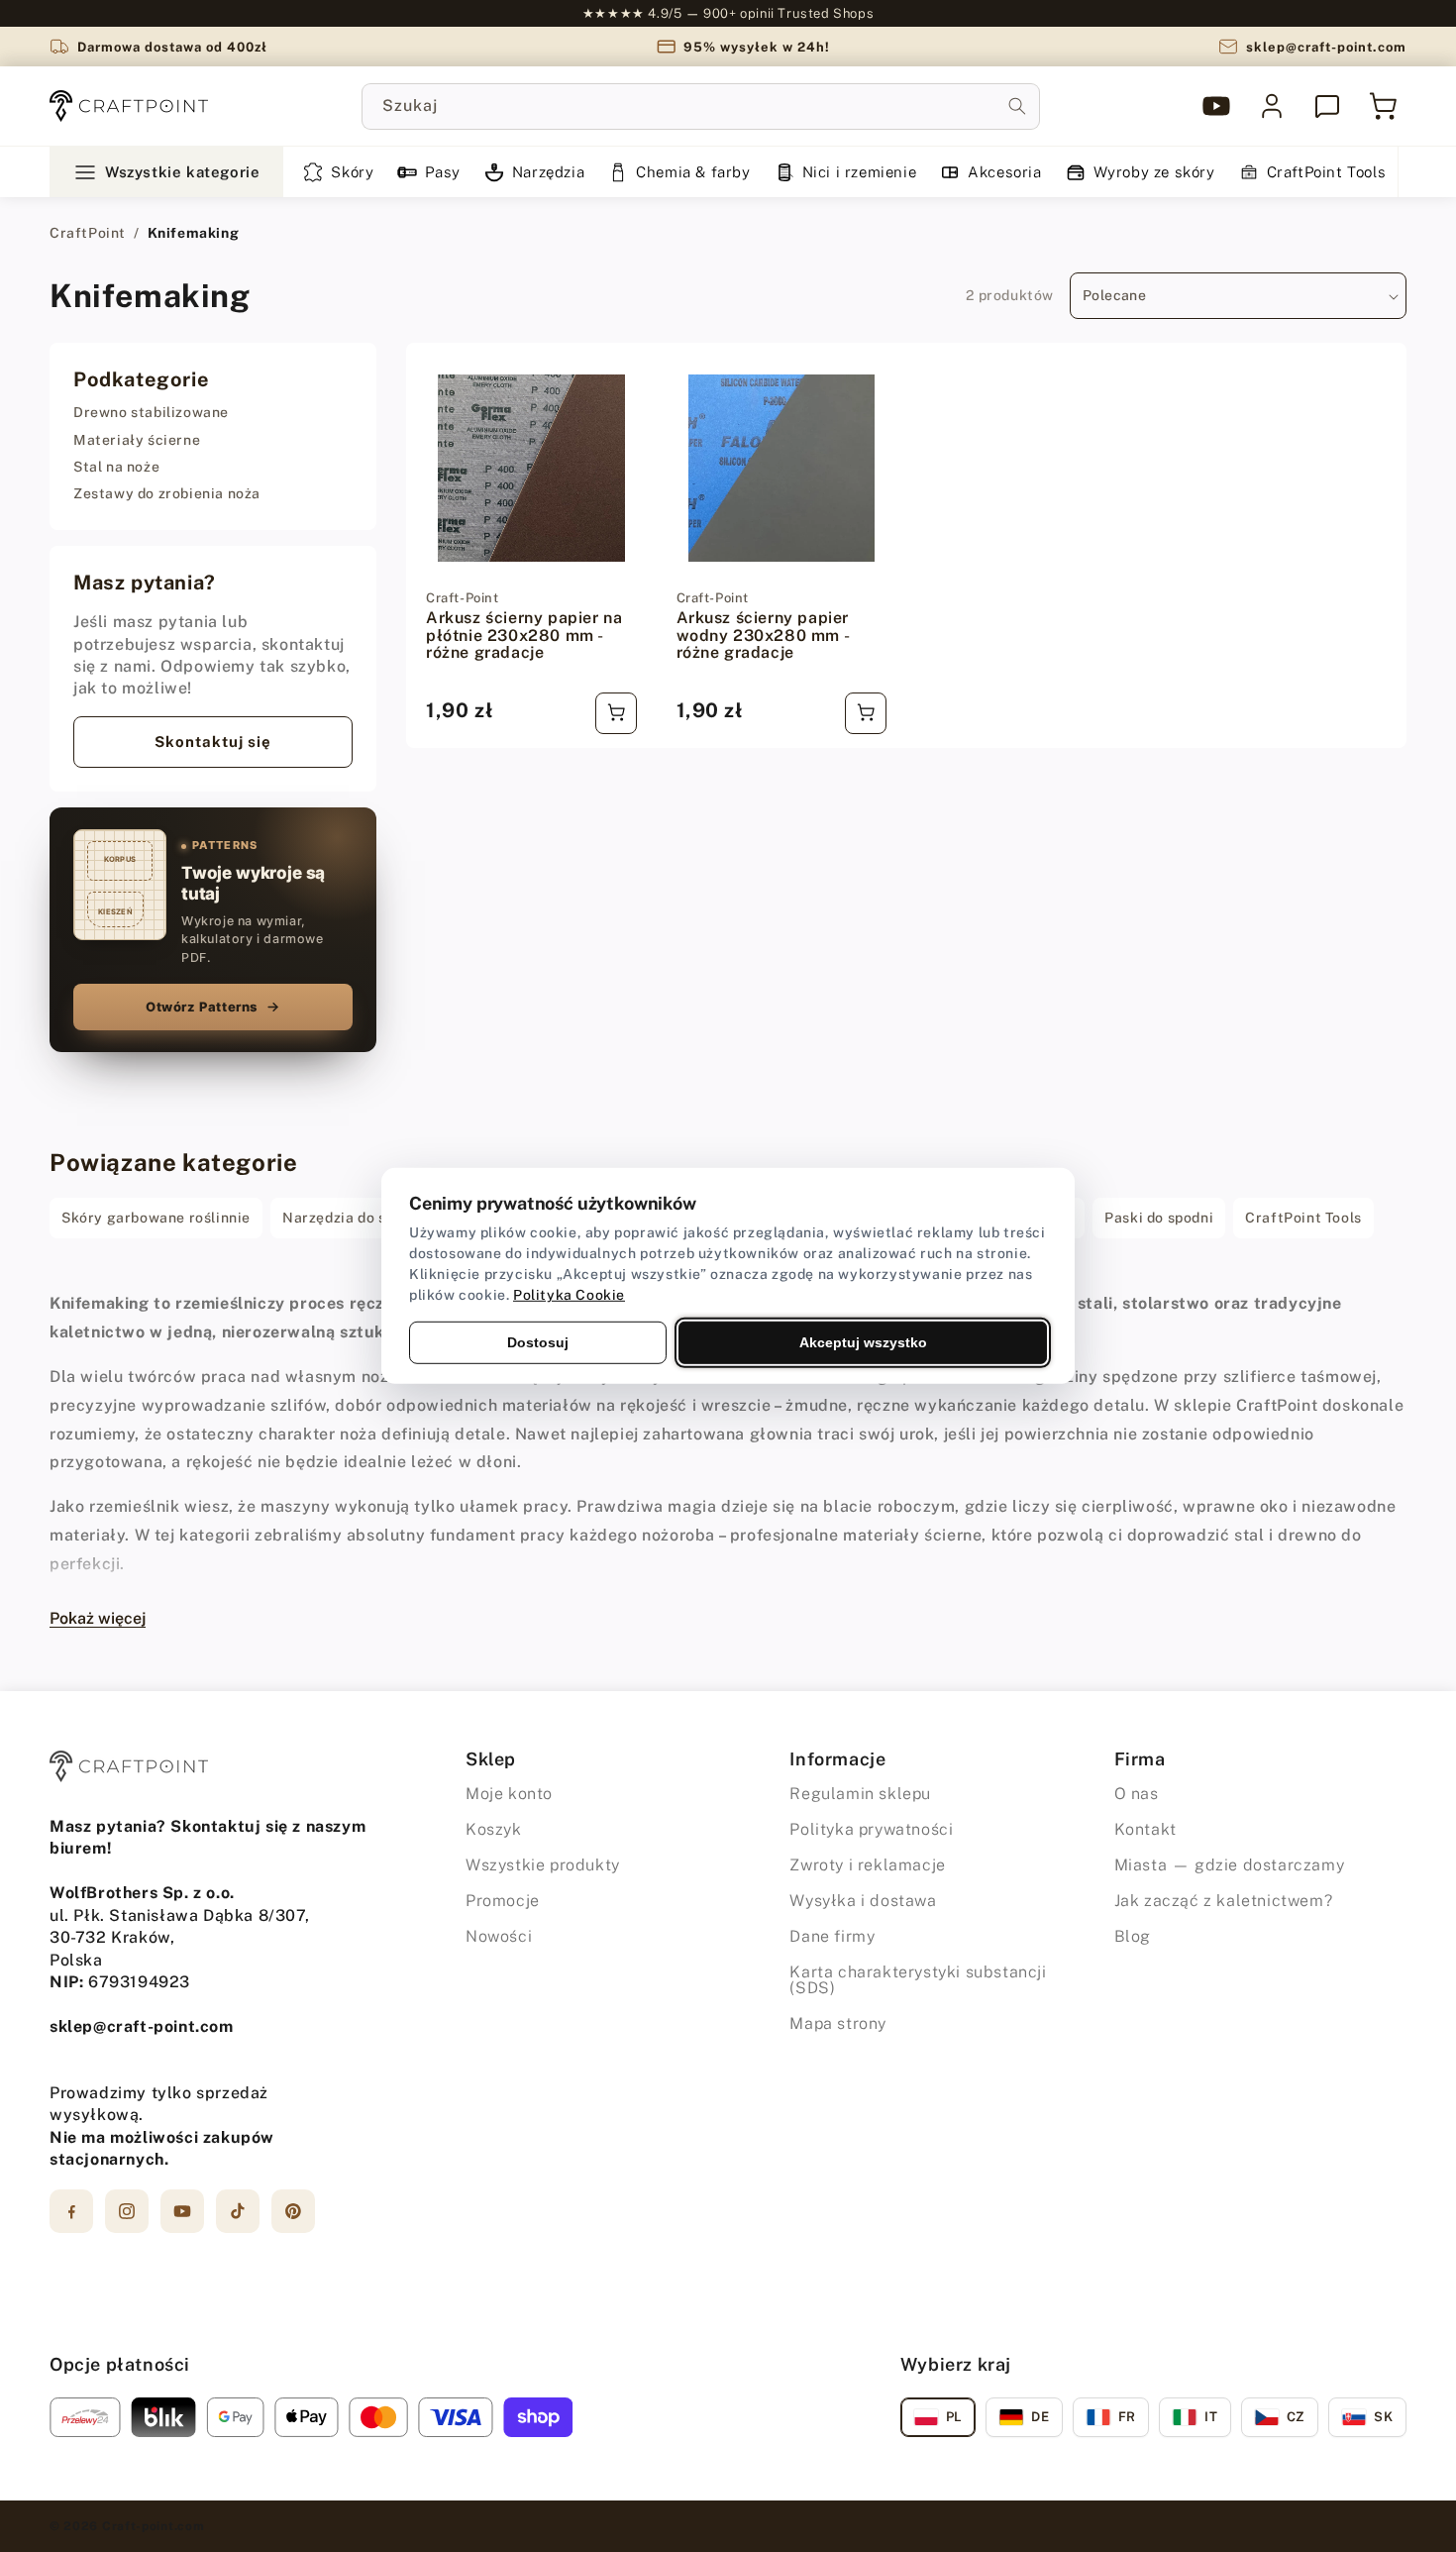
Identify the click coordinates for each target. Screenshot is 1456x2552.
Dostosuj (538, 1342)
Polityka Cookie (569, 1295)
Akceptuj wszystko (863, 1342)
